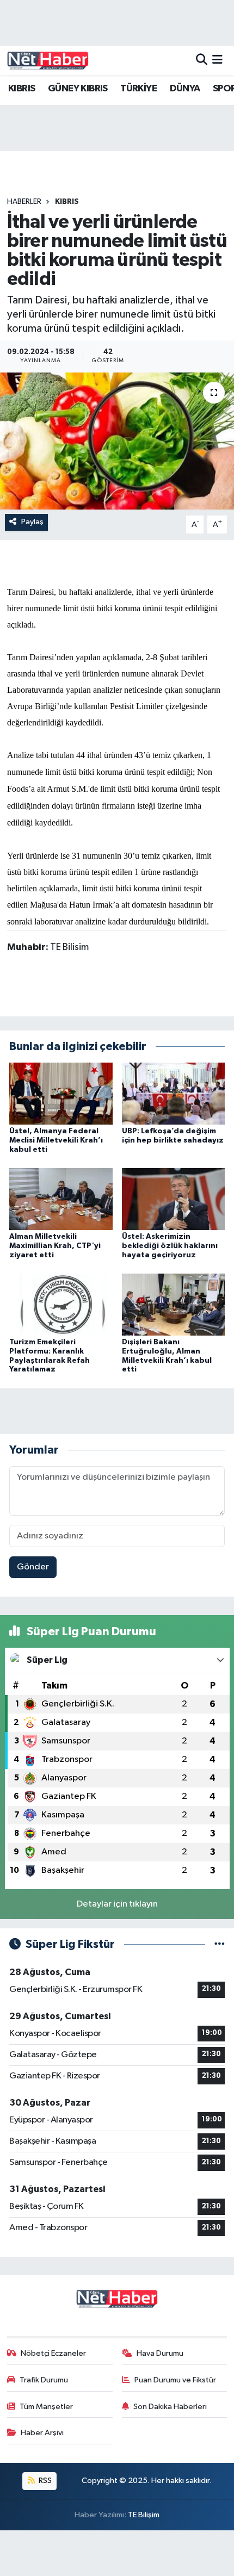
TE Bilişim (144, 2515)
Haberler (24, 202)
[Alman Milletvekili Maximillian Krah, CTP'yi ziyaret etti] (61, 1199)
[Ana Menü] (217, 60)
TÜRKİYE (138, 89)
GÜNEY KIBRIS (78, 89)
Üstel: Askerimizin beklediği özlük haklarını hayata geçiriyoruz (170, 1246)
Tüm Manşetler (46, 2407)
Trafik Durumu (44, 2380)
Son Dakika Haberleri (170, 2407)
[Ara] (202, 60)
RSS (44, 2481)
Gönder (33, 1567)
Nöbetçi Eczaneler (53, 2353)
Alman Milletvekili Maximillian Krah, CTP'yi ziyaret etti (55, 1246)
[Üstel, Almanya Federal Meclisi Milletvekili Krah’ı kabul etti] (61, 1093)
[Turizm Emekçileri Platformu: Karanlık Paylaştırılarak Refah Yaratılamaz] (61, 1304)
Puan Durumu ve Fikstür (175, 2380)
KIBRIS (21, 89)
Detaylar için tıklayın (117, 1904)
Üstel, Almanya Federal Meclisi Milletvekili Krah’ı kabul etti (56, 1140)
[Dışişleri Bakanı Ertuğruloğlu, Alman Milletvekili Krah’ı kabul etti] (174, 1304)
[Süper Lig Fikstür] (220, 1944)
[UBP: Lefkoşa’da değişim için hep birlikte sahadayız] (174, 1093)
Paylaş (32, 522)
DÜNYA (185, 89)
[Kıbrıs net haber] (48, 60)
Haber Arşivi (42, 2433)
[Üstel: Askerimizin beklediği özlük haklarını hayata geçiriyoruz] (174, 1199)
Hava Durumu (160, 2353)
